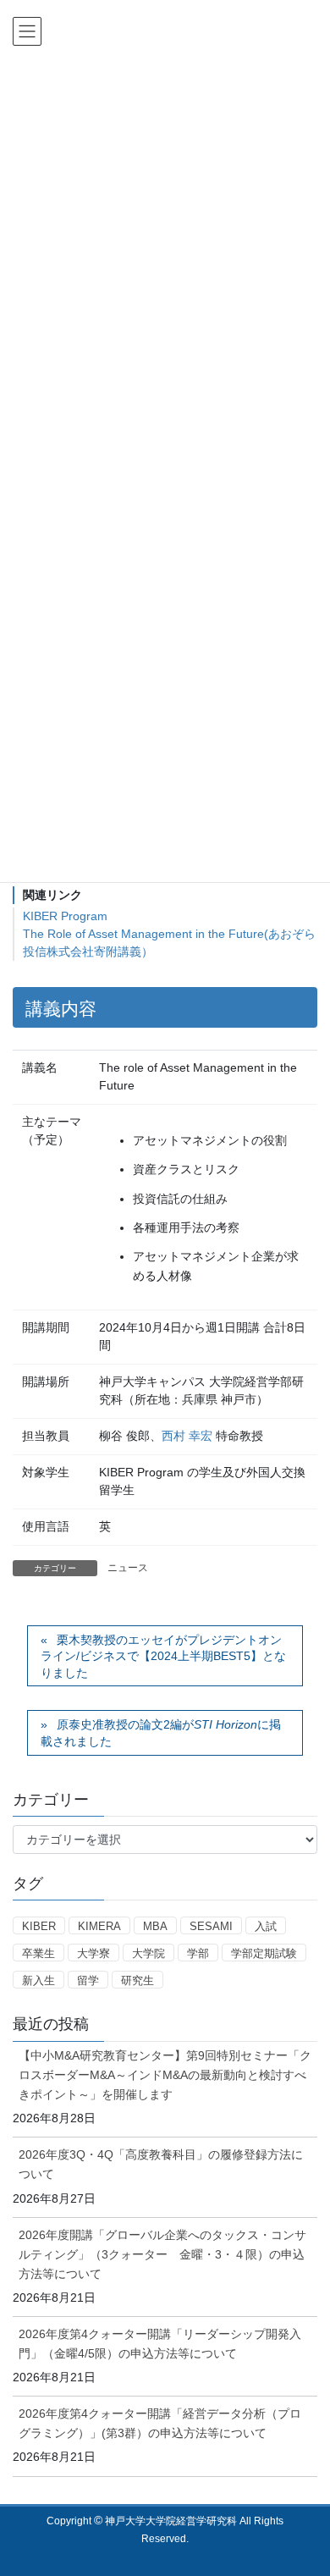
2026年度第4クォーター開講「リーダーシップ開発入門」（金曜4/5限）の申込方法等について (160, 2344)
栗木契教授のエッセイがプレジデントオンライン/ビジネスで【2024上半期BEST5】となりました (163, 1656)
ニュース (128, 1568)
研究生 (137, 1980)
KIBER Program (65, 916)
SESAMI (211, 1926)
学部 (198, 1953)
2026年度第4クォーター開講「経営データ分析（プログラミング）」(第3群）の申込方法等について (160, 2423)
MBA (155, 1926)
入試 (266, 1926)
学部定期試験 (264, 1953)
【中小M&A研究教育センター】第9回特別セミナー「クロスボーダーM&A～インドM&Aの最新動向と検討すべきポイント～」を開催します (165, 2075)
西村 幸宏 (187, 1436)
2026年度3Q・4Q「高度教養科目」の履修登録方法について (161, 2164)
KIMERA (99, 1926)
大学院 (148, 1953)
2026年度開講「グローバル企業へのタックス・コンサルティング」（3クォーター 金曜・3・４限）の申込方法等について (162, 2254)
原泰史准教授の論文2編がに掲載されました (161, 1733)
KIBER (39, 1926)
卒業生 (38, 1953)
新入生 (38, 1980)
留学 (88, 1980)
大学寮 (93, 1953)
